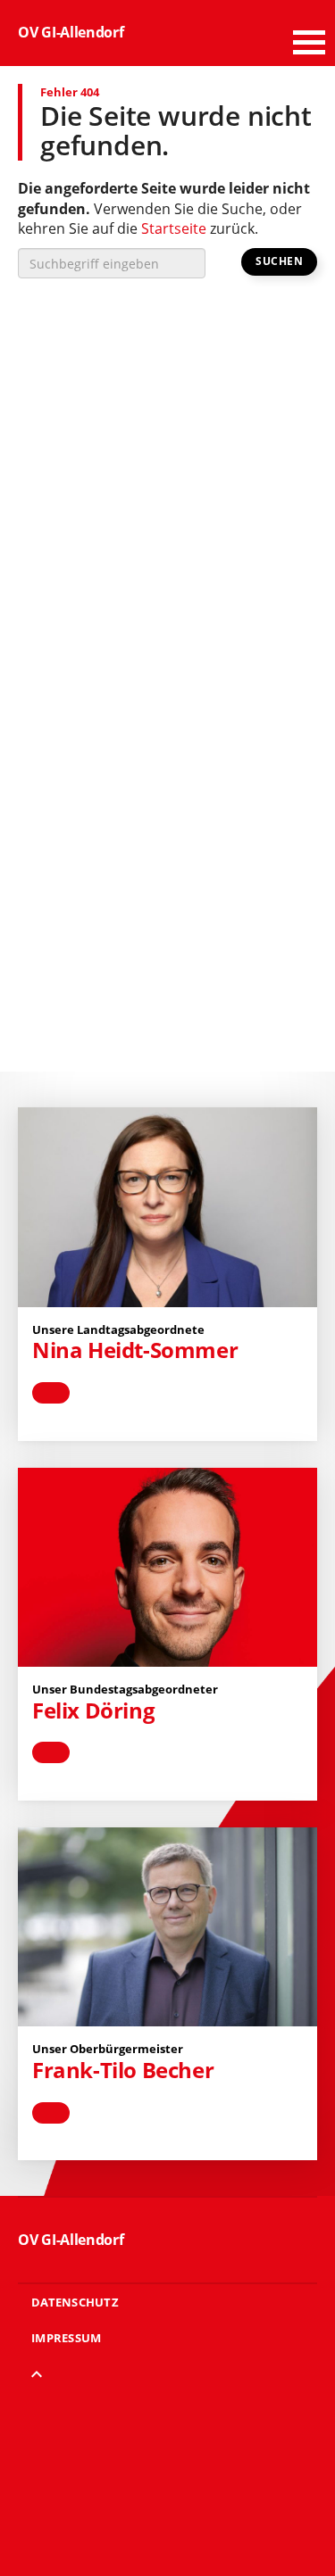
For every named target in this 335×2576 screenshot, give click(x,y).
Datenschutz (75, 2302)
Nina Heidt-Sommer (135, 1350)
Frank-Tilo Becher (123, 2070)
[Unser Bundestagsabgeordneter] (167, 1567)
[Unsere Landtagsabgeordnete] (167, 1207)
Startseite (174, 228)
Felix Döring (93, 1710)
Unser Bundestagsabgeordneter (125, 1689)
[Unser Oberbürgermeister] (167, 1927)
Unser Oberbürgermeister (108, 2049)
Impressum (66, 2338)
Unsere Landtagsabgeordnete (118, 1329)
